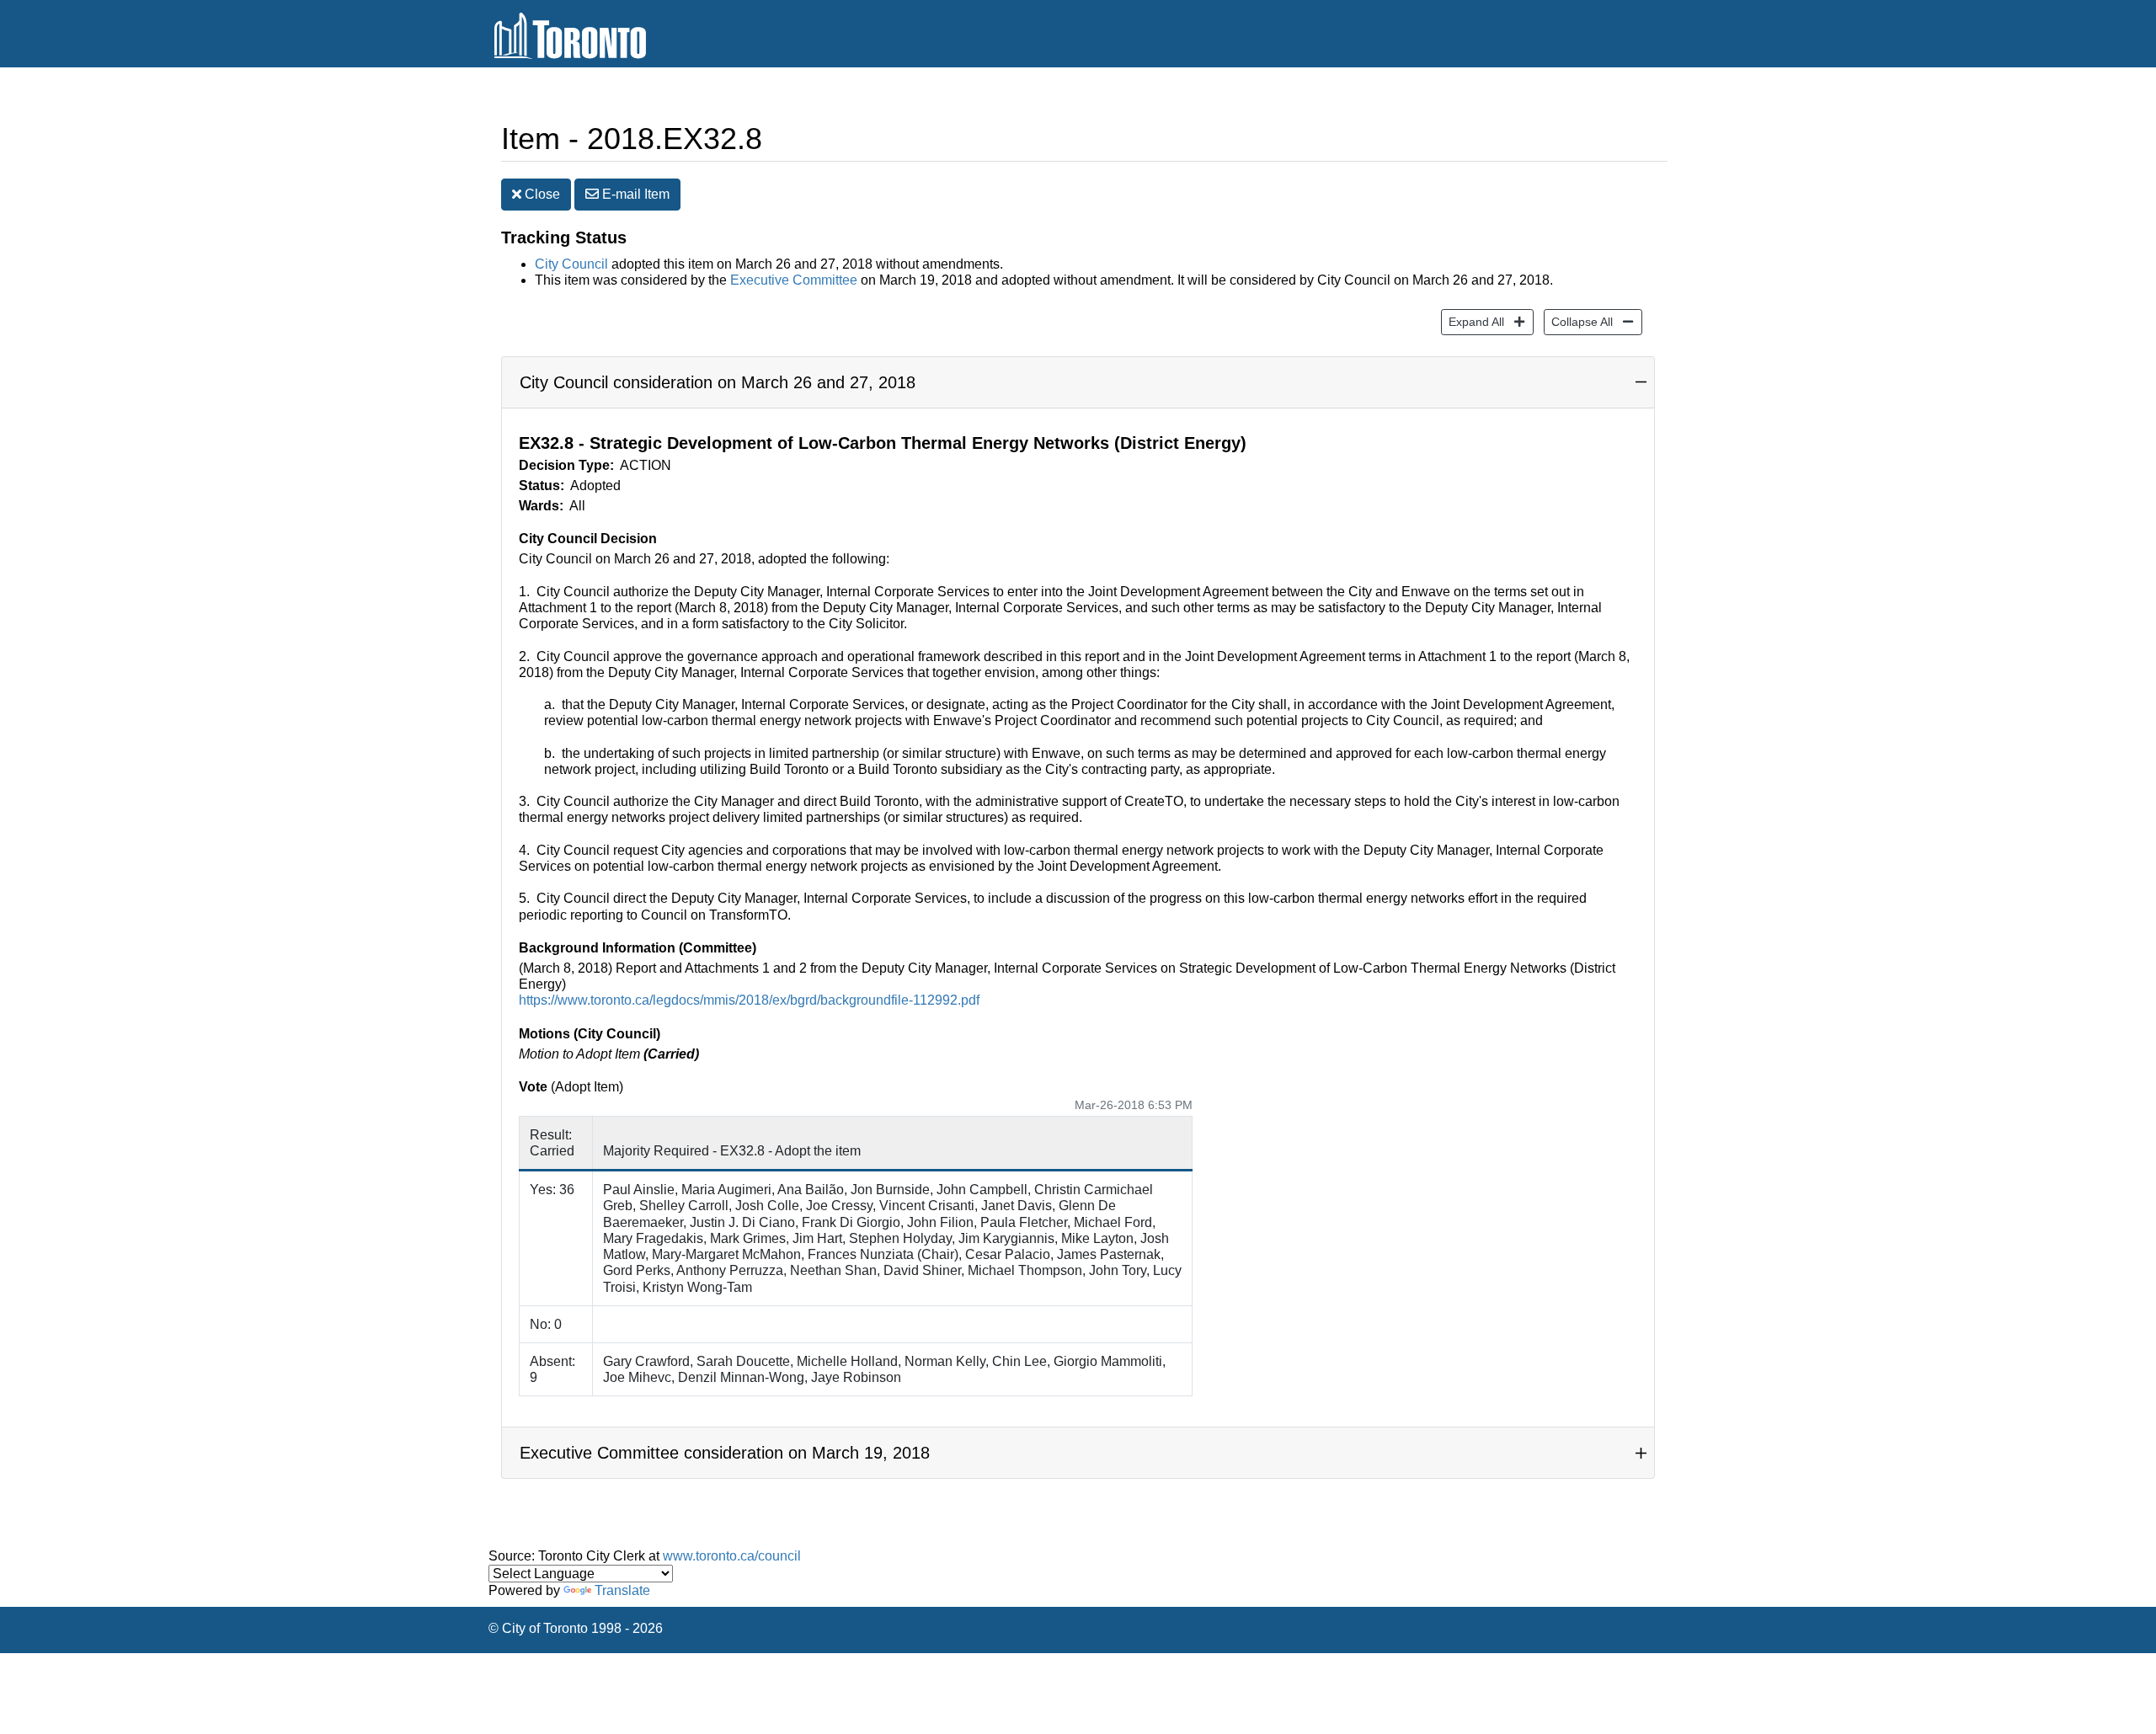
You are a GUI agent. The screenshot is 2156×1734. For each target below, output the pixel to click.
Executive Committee (794, 280)
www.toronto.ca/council (732, 1556)
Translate (622, 1590)
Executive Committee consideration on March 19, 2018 (725, 1453)
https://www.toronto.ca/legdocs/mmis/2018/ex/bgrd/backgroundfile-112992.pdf (749, 1000)
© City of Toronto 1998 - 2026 (576, 1628)
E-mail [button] (634, 194)
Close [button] (541, 194)
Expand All (1473, 321)
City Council (571, 264)
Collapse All (1578, 321)
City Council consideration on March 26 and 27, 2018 (718, 382)
